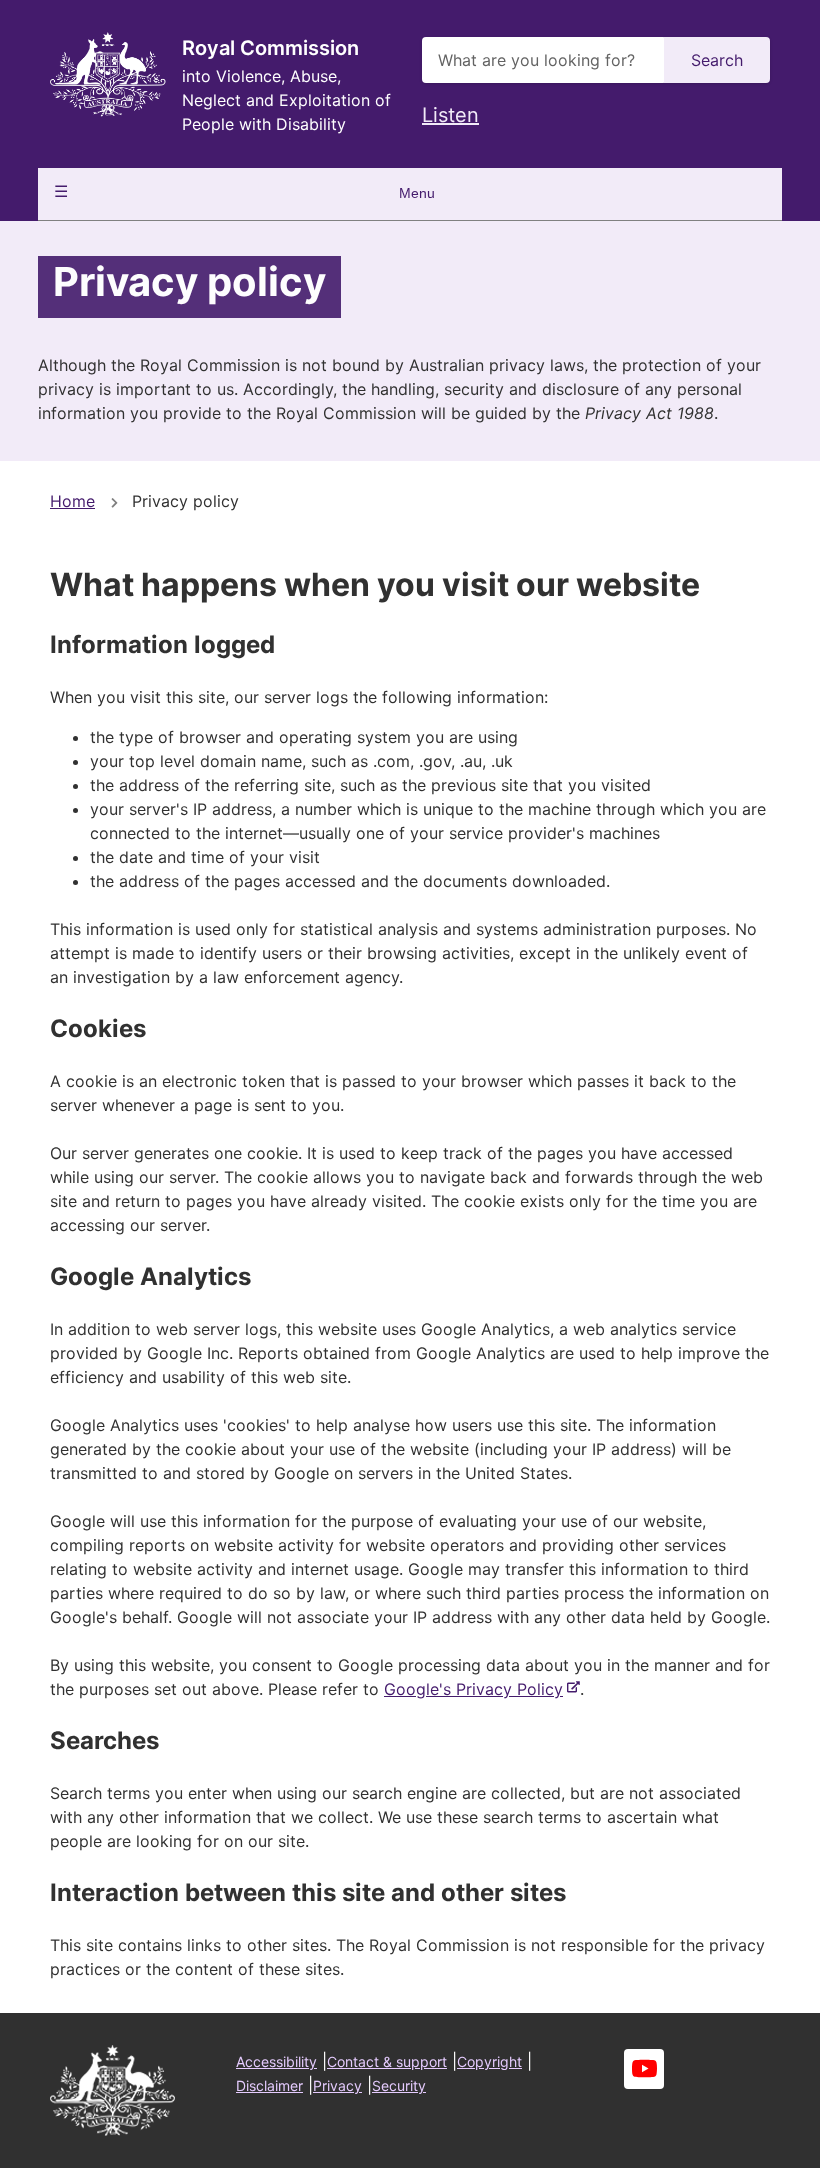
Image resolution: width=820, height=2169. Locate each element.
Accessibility (276, 2061)
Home (72, 501)
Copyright (489, 2061)
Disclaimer (269, 2085)
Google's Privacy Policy (477, 1689)
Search (717, 60)
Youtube (644, 2069)
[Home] (108, 74)
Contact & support (387, 2061)
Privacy (337, 2085)
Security (399, 2085)
